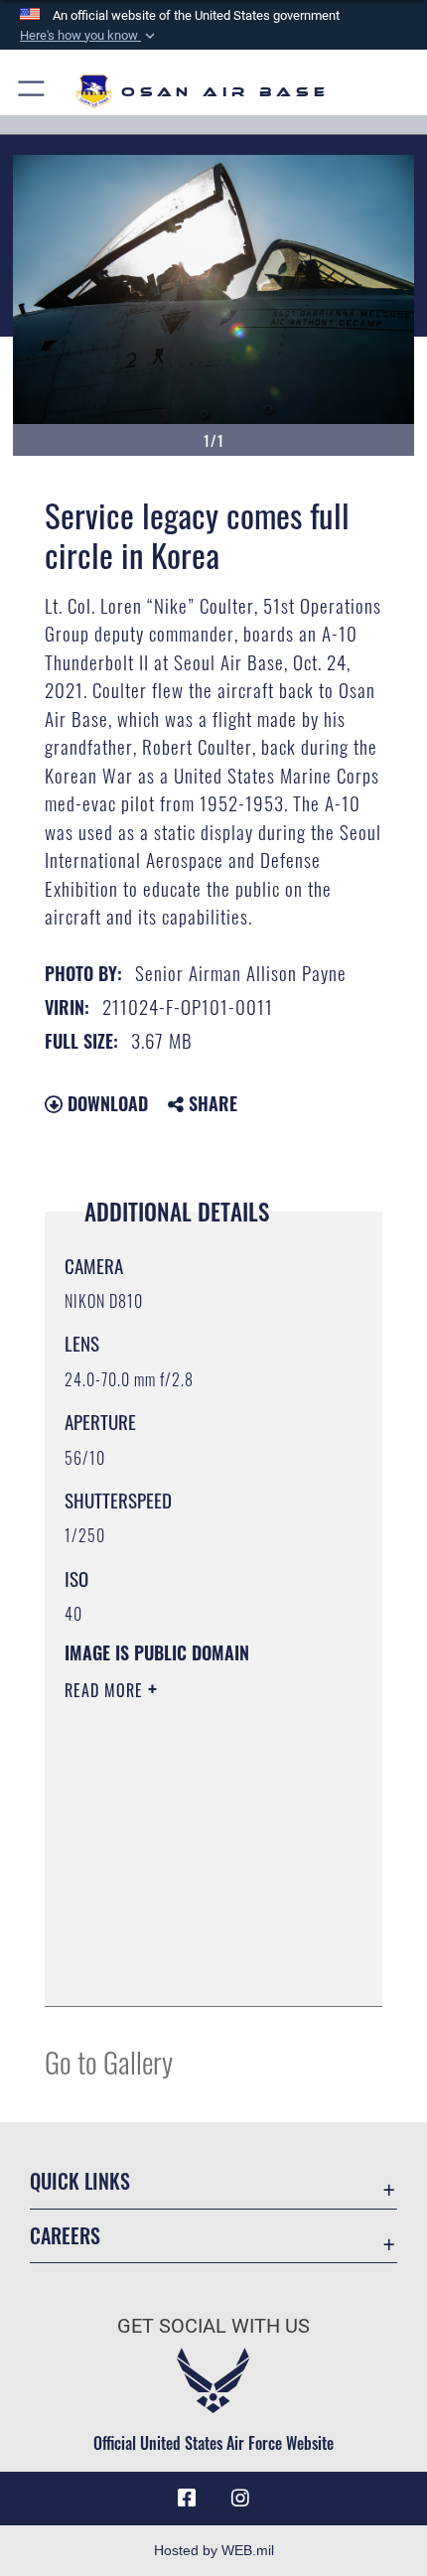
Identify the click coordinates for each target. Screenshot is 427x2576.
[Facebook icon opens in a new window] (187, 2499)
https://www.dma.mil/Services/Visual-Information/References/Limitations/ (185, 1941)
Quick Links (80, 2181)
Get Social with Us (213, 2326)
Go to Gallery (109, 2061)
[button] (89, 36)
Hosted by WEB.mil (214, 2550)
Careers (65, 2236)
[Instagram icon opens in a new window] (240, 2499)
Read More (106, 1690)
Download (105, 1103)
